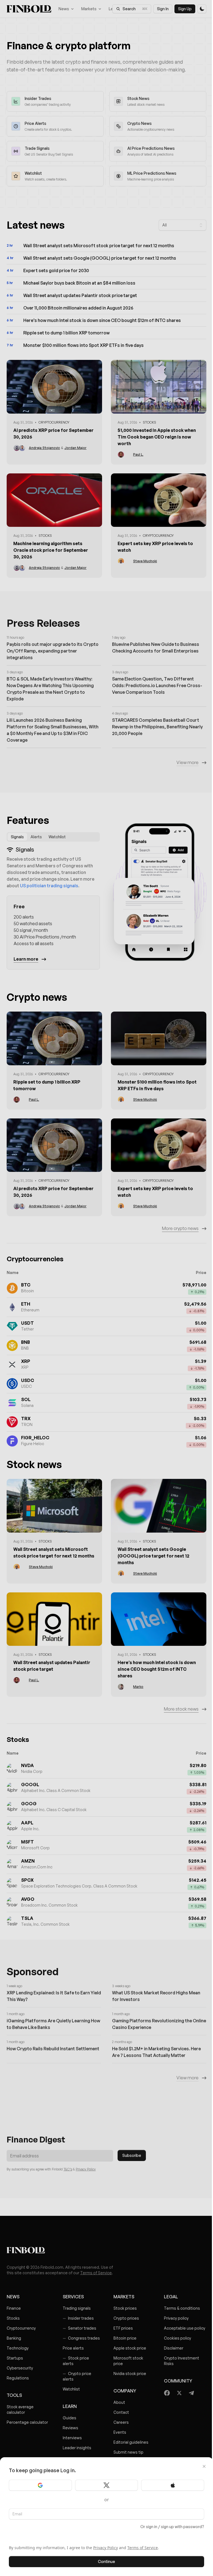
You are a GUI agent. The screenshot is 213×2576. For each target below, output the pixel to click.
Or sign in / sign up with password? (172, 2527)
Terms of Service (143, 2548)
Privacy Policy (106, 2548)
